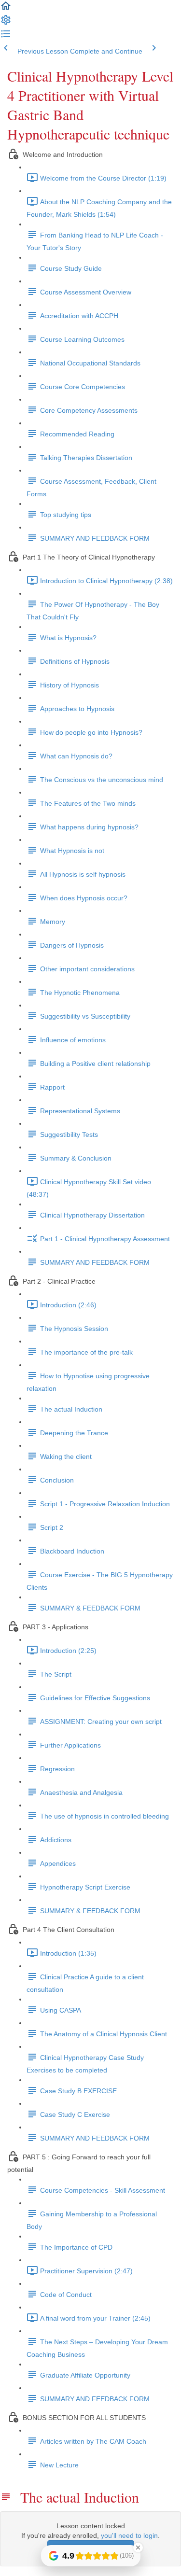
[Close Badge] (138, 2548)
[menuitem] (6, 23)
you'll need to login (129, 2535)
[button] (6, 9)
